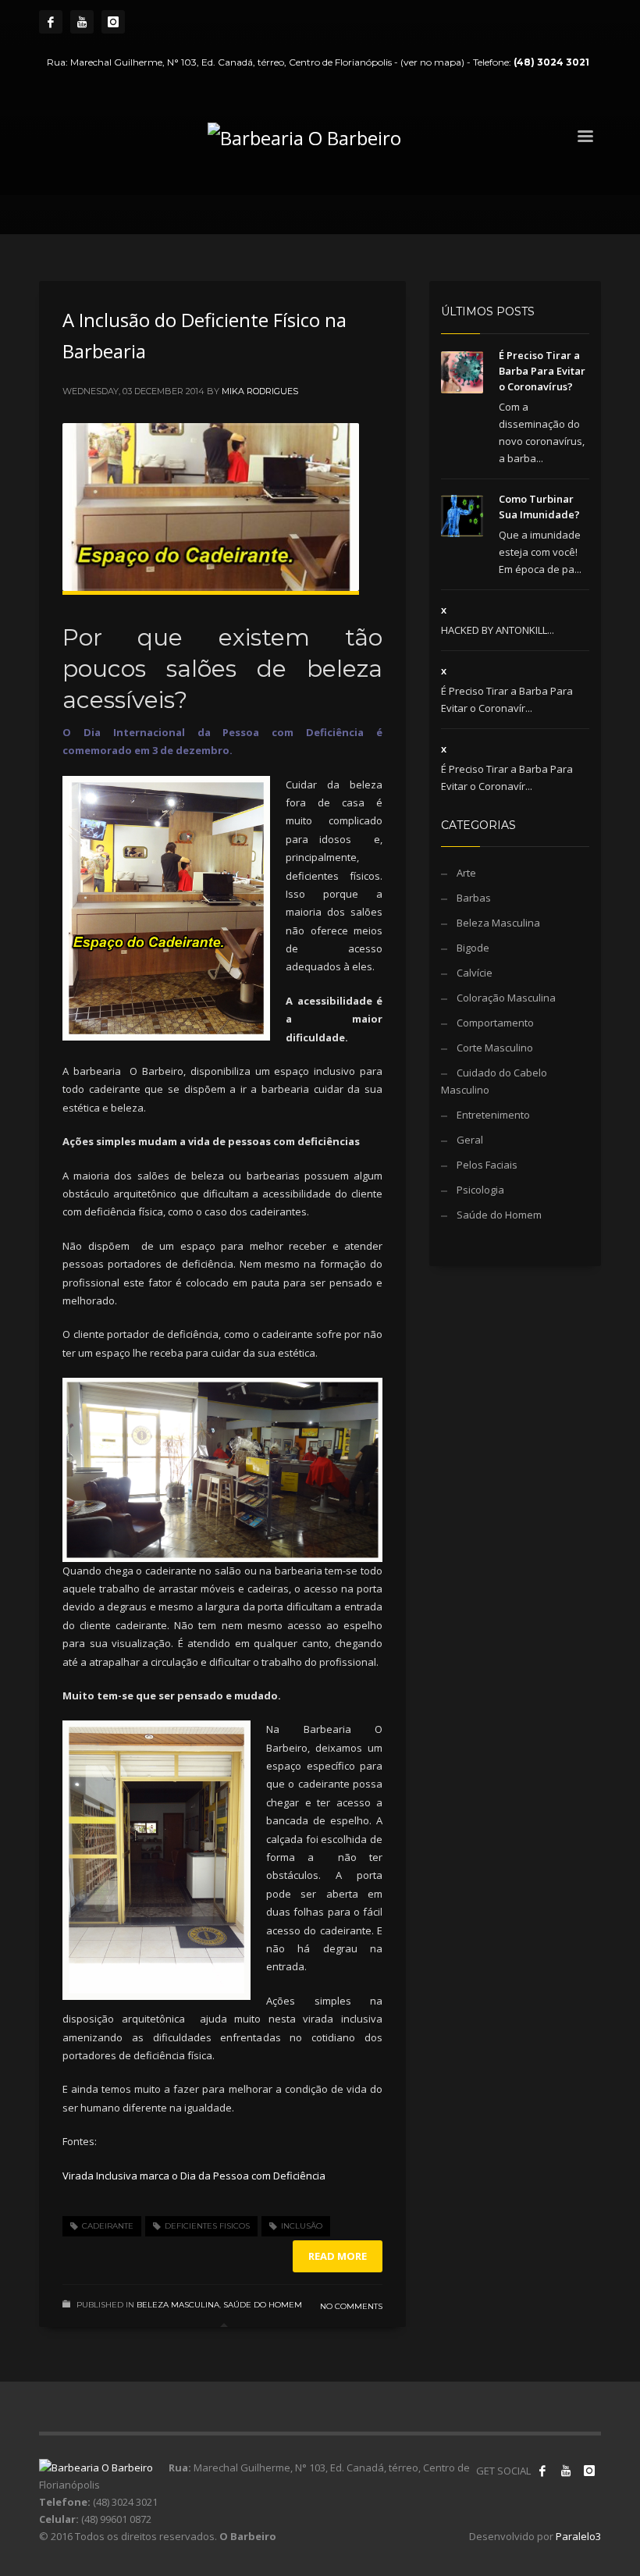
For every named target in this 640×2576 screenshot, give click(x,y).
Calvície (475, 973)
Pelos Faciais (487, 1165)
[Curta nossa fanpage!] (542, 2471)
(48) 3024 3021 (551, 62)
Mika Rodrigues (260, 391)
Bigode (473, 948)
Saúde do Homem (263, 2305)
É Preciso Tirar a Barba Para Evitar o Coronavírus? (542, 371)
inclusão (302, 2226)
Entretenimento (493, 1115)
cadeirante (108, 2226)
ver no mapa (432, 62)
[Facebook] (51, 22)
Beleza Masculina (178, 2305)
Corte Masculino (495, 1048)
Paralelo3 (578, 2536)
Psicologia (480, 1190)
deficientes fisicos (207, 2226)
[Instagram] (113, 22)
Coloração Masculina (506, 998)
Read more (338, 2256)
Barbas (474, 898)
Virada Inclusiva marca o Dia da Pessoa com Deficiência (195, 2176)
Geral (470, 1140)
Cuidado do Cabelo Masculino (494, 1081)
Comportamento (495, 1023)
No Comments (351, 2306)
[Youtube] (82, 22)
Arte (466, 873)
